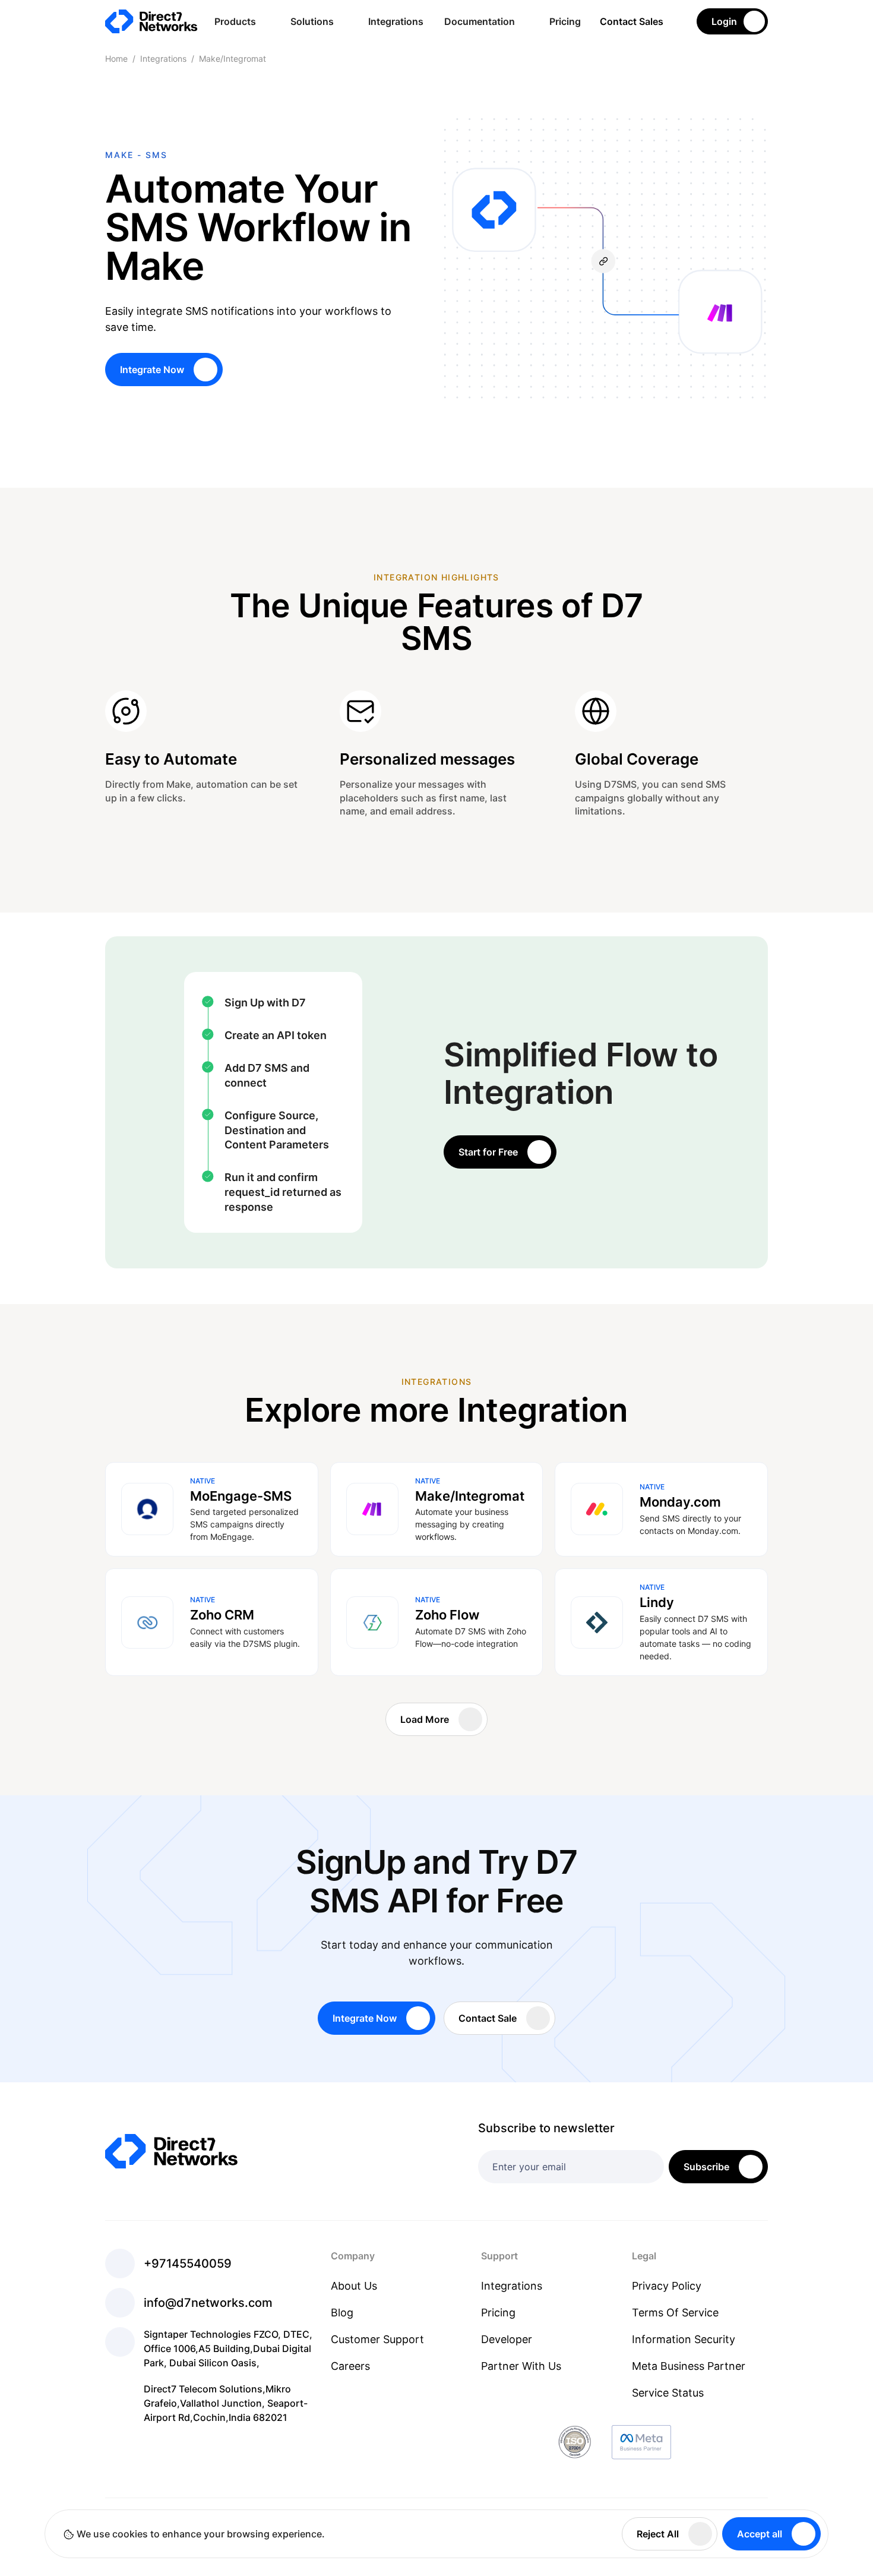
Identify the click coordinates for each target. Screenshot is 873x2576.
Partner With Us (521, 2366)
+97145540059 (188, 2264)
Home (116, 59)
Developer (507, 2339)
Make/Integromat (233, 59)
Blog (342, 2313)
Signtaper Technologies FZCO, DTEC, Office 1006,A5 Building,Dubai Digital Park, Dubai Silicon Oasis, (228, 2348)
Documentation (480, 21)
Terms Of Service (675, 2313)
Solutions (312, 21)
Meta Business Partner (689, 2366)
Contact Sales (632, 21)
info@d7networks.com (208, 2303)
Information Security (684, 2339)
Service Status (668, 2393)
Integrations (396, 21)
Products (235, 21)
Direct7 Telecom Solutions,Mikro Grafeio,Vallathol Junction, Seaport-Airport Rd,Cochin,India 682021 (226, 2403)
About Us (354, 2286)
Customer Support (377, 2339)
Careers (350, 2366)
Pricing (565, 21)
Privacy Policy (667, 2286)
